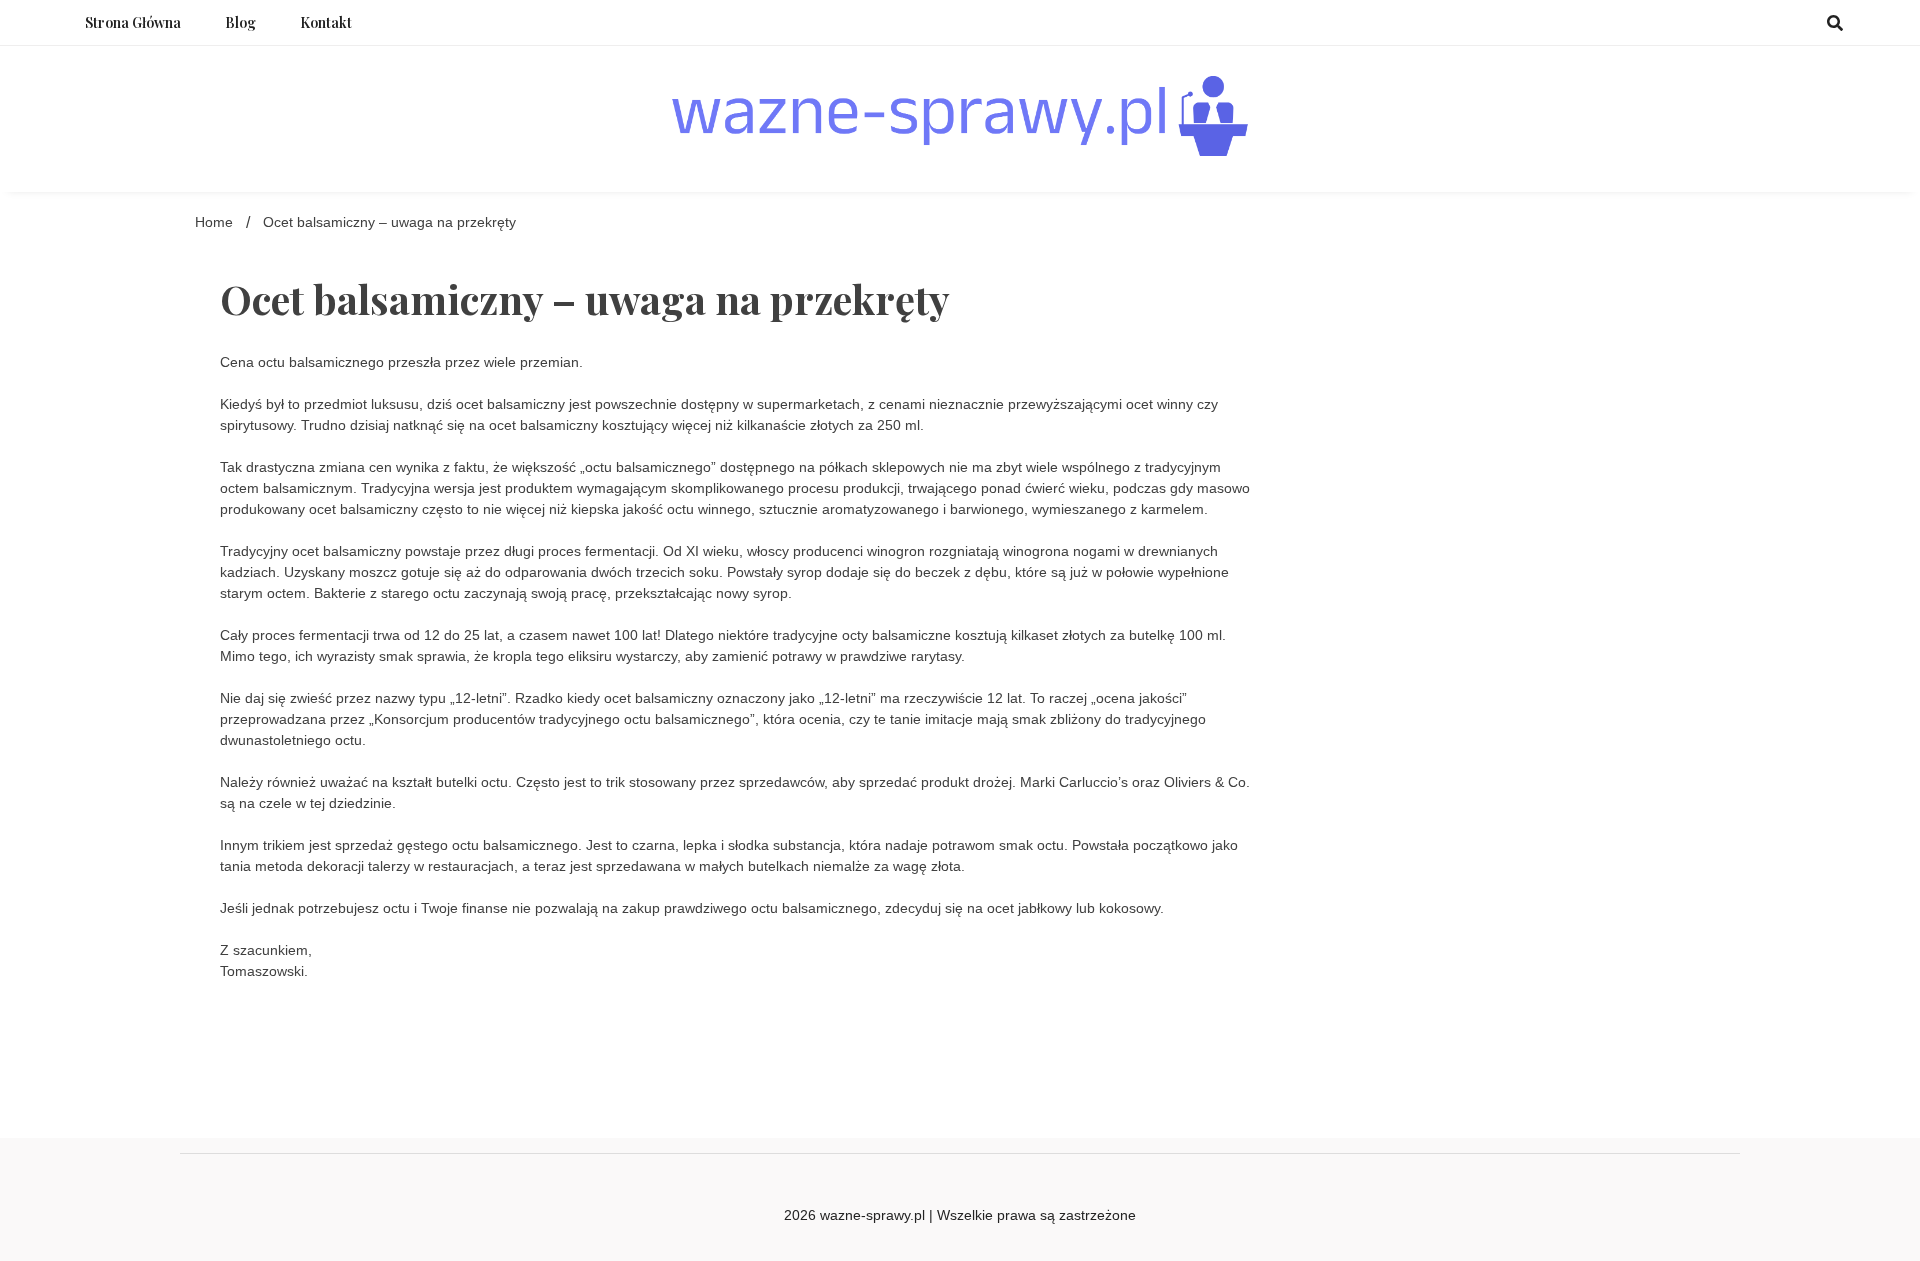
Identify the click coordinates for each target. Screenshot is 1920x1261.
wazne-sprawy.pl (872, 1215)
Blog (240, 22)
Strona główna (133, 22)
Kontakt (326, 22)
